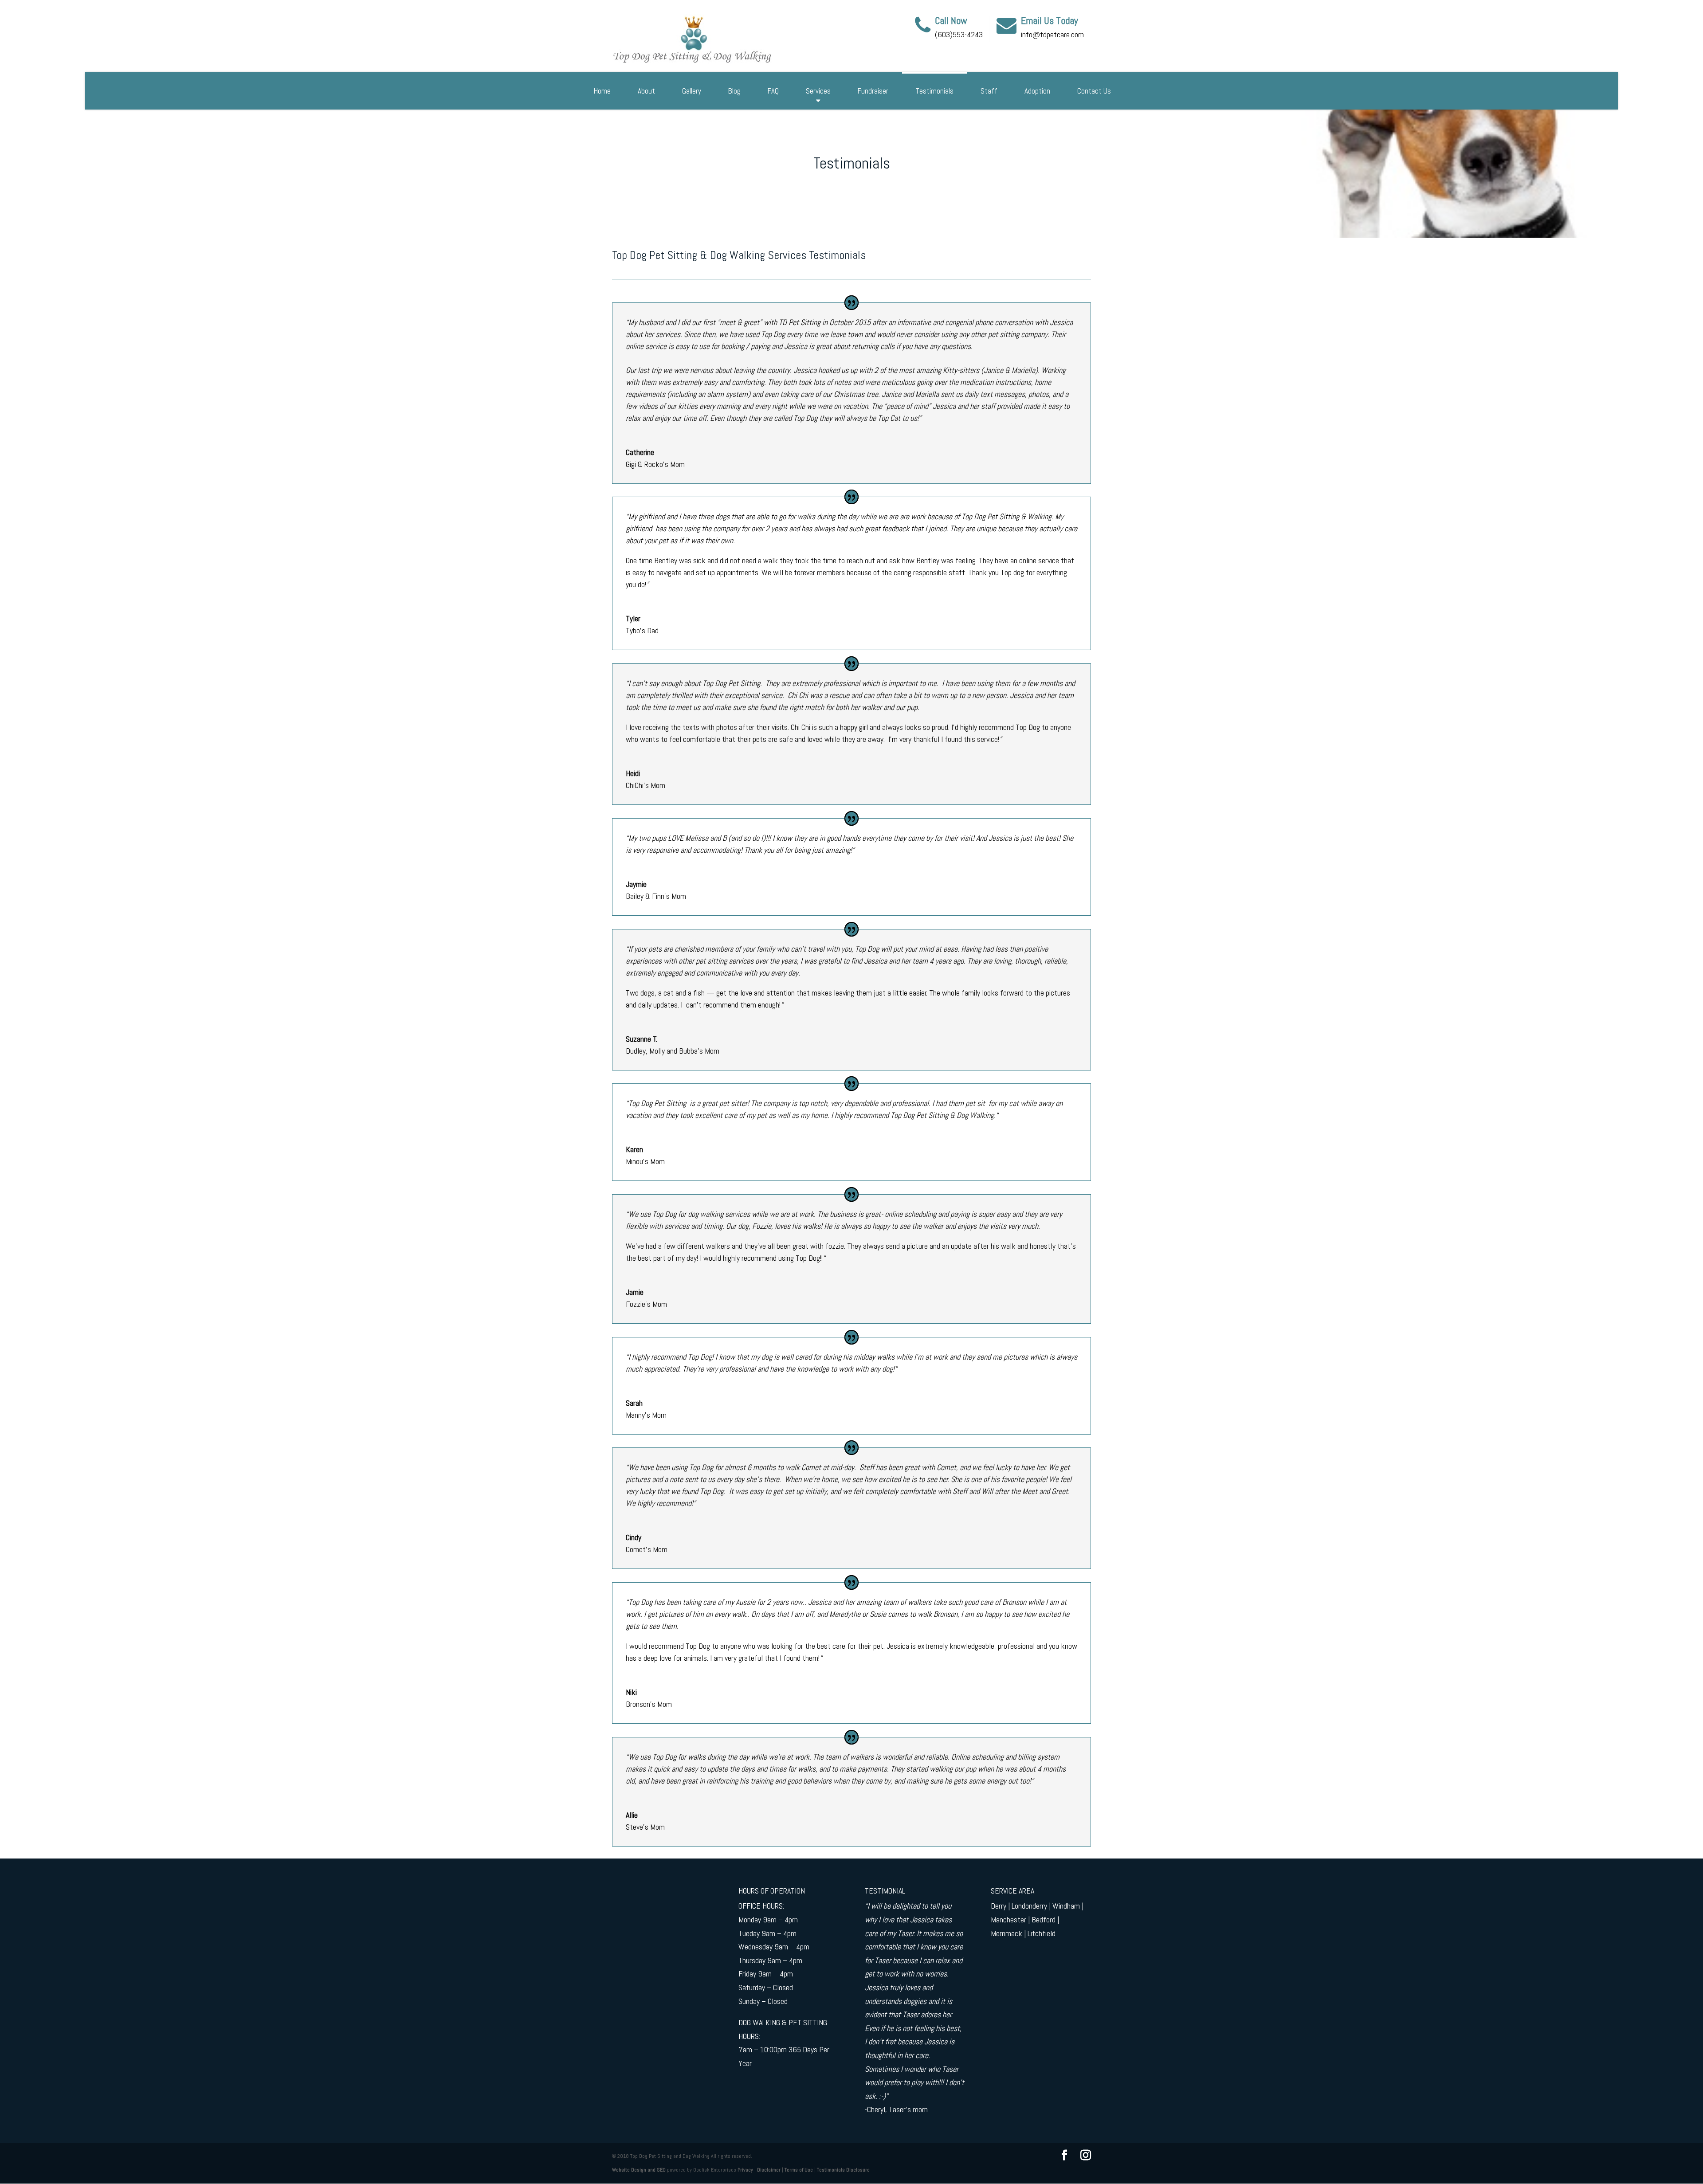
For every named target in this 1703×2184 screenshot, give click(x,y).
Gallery (692, 91)
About (646, 91)
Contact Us (1094, 91)
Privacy (745, 2170)
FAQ (773, 91)
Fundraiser (873, 91)
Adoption (1037, 91)
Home (602, 91)
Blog (734, 91)
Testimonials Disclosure (843, 2170)
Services (818, 91)
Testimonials (934, 91)
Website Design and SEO (639, 2170)
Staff (989, 91)
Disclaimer (769, 2170)
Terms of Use (799, 2170)
